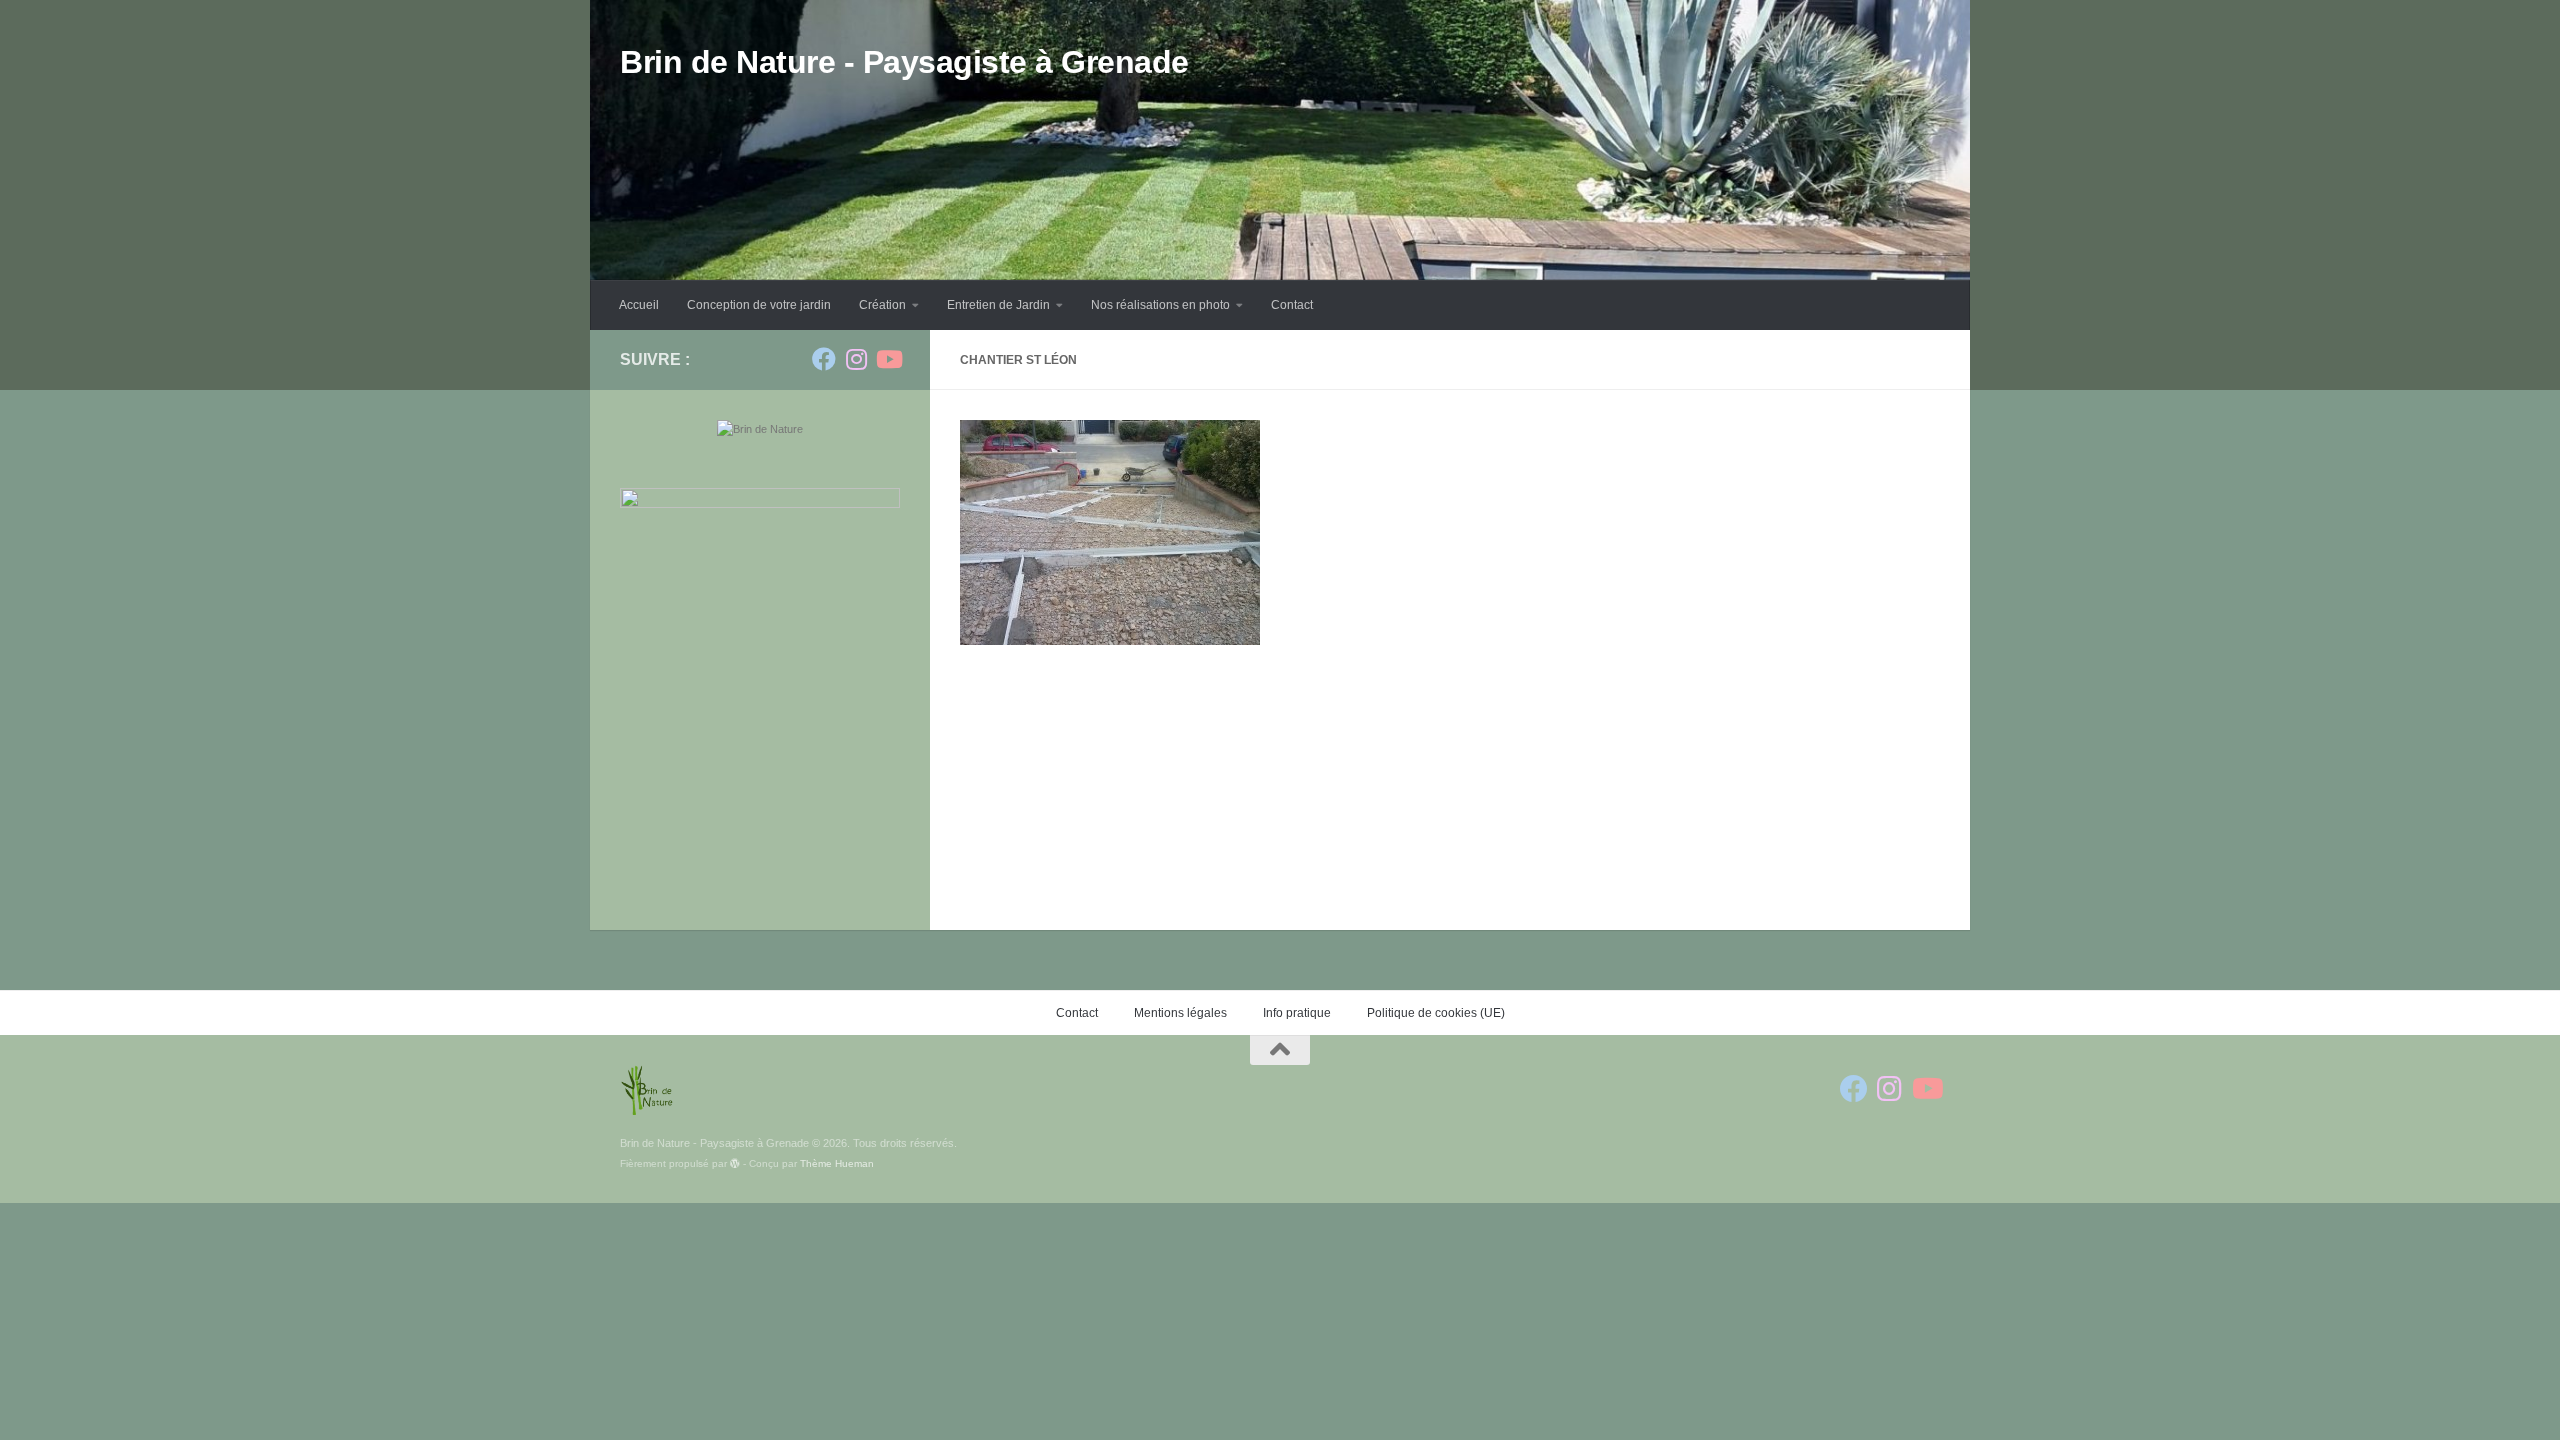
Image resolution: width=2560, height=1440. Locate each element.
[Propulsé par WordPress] (735, 1164)
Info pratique (1297, 1013)
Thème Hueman (837, 1163)
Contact (1292, 305)
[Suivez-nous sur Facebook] (824, 359)
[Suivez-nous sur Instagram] (856, 359)
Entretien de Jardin (998, 305)
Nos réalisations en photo (1160, 305)
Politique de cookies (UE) (1436, 1013)
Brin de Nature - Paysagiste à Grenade (904, 62)
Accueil (639, 305)
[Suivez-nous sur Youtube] (888, 359)
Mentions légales (1180, 1013)
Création (882, 305)
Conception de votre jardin (759, 305)
